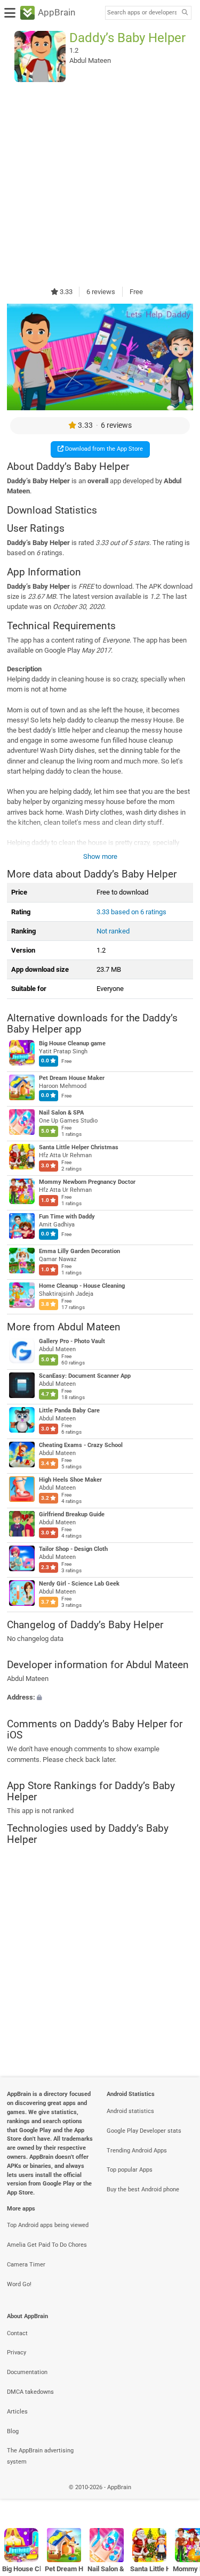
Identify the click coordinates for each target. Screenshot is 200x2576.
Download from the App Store (103, 449)
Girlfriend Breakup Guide (72, 1514)
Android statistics (130, 2111)
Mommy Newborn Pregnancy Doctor (87, 1183)
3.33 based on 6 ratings (131, 912)
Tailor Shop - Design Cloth (73, 1549)
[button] (100, 1698)
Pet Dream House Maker (72, 1079)
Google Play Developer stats (144, 2131)
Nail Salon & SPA (61, 1113)
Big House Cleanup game (72, 1044)
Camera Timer (26, 2265)
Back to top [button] (179, 2498)
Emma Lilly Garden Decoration (79, 1252)
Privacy (17, 2352)
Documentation (27, 2372)
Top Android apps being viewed (48, 2225)
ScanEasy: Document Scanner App (85, 1376)
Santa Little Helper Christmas (79, 1148)
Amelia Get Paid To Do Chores (47, 2245)
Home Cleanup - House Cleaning (82, 1286)
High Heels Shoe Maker (70, 1480)
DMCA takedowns (30, 2392)
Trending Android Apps (137, 2151)
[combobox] (142, 13)
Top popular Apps (130, 2170)
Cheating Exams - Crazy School (81, 1445)
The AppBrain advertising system (40, 2456)
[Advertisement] (100, 184)
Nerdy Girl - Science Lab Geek (79, 1584)
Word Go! (19, 2284)
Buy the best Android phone (143, 2189)
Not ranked (113, 931)
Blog (13, 2431)
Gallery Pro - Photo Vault (72, 1341)
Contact (17, 2333)
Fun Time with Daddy (67, 1217)
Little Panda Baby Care (69, 1411)
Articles (17, 2412)
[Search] (185, 13)
